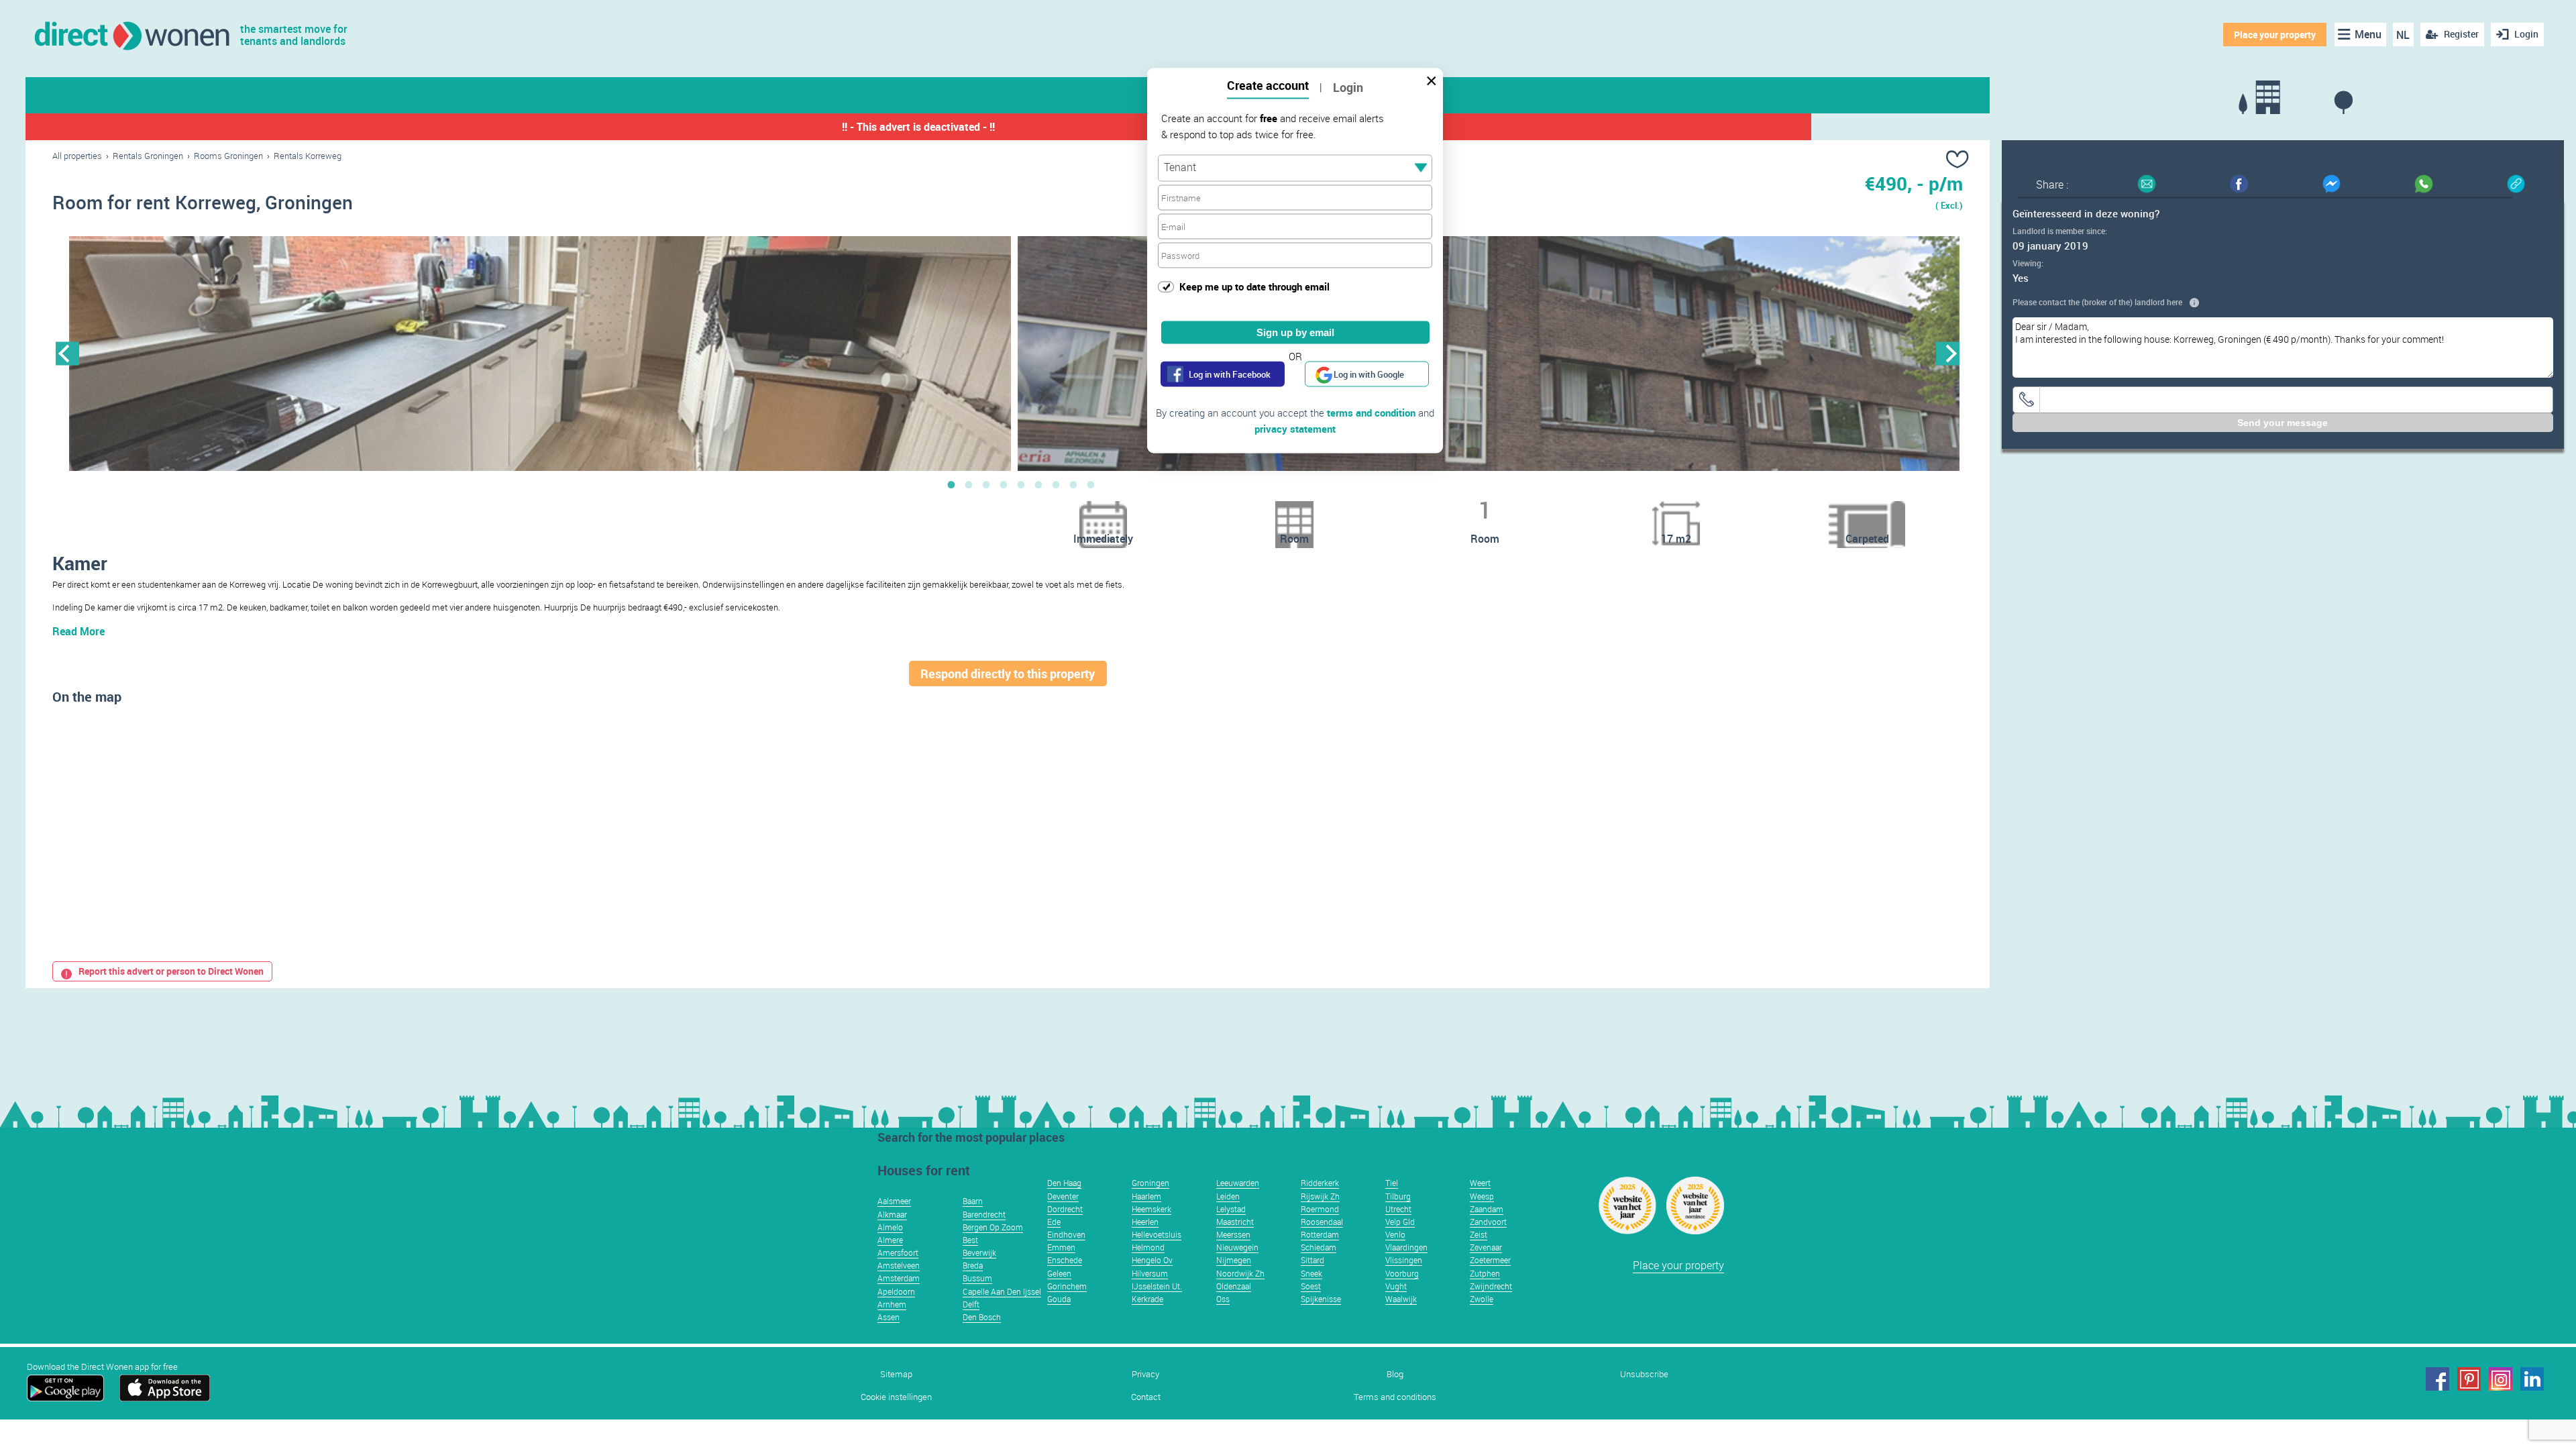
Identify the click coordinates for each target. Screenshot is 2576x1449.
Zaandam (1487, 1209)
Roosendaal (1322, 1222)
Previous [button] (67, 353)
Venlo (1395, 1234)
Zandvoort (1488, 1222)
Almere (890, 1240)
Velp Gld (1400, 1222)
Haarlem (1146, 1196)
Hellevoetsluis (1157, 1234)
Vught (1396, 1286)
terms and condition (1371, 413)
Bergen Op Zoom (993, 1227)
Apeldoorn (896, 1291)
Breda (973, 1265)
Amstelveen (899, 1265)
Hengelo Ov (1152, 1260)
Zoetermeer (1490, 1260)
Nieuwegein (1237, 1247)
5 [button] (1021, 484)
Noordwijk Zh (1240, 1273)
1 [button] (951, 484)
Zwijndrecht (1491, 1286)
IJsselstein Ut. (1157, 1286)
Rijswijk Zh (1320, 1196)
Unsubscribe (1644, 1374)
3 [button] (986, 484)
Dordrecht (1065, 1209)
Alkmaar (892, 1214)
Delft (971, 1304)
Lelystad (1231, 1209)
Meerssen (1233, 1234)
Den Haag (1064, 1183)
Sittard (1312, 1260)
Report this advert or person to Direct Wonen (171, 971)
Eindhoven (1066, 1234)
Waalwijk (1401, 1299)
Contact (1146, 1397)
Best (970, 1240)
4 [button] (1004, 484)
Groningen (1150, 1183)
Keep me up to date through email (1254, 286)
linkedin (2532, 1379)
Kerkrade (1147, 1299)
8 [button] (1073, 484)
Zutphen (1485, 1273)
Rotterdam (1320, 1234)
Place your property (2275, 35)
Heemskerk (1151, 1209)
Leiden (1228, 1196)
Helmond (1148, 1247)
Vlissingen (1404, 1260)
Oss (1223, 1299)
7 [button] (1056, 484)
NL (2403, 35)
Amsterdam (899, 1278)
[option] (540, 354)
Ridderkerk (1320, 1183)
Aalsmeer (894, 1201)
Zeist (1479, 1234)
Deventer (1063, 1196)
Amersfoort (898, 1252)
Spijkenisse (1321, 1299)
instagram (2501, 1379)
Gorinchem (1067, 1286)
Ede (1054, 1222)
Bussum (977, 1278)
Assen (889, 1317)
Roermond (1320, 1209)
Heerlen (1145, 1222)
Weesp (1482, 1196)
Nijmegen (1234, 1260)
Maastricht (1235, 1222)
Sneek (1311, 1273)
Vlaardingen (1406, 1247)
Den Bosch (982, 1317)
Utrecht (1398, 1209)
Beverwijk (979, 1252)
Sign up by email (1295, 332)
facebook (2437, 1379)
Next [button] (1948, 353)
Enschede (1065, 1260)
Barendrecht (984, 1214)
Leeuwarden (1238, 1183)
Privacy (1145, 1374)
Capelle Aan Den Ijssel (1002, 1291)
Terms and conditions (1395, 1397)
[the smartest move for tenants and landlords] (131, 35)
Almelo (890, 1227)
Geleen (1059, 1273)
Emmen (1061, 1247)
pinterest (2469, 1379)
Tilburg (1398, 1196)
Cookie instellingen (896, 1397)
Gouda (1059, 1299)
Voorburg (1402, 1273)
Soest (1311, 1286)
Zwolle (1482, 1299)
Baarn (973, 1201)
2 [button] (969, 484)
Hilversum (1150, 1273)
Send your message (2283, 423)
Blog (1395, 1374)
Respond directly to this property (1008, 674)
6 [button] (1038, 484)
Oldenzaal (1234, 1286)
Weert (1480, 1183)
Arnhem (892, 1304)
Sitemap (896, 1374)
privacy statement (1295, 429)
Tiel (1392, 1183)
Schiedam (1319, 1247)
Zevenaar (1486, 1247)
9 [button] (1091, 484)
